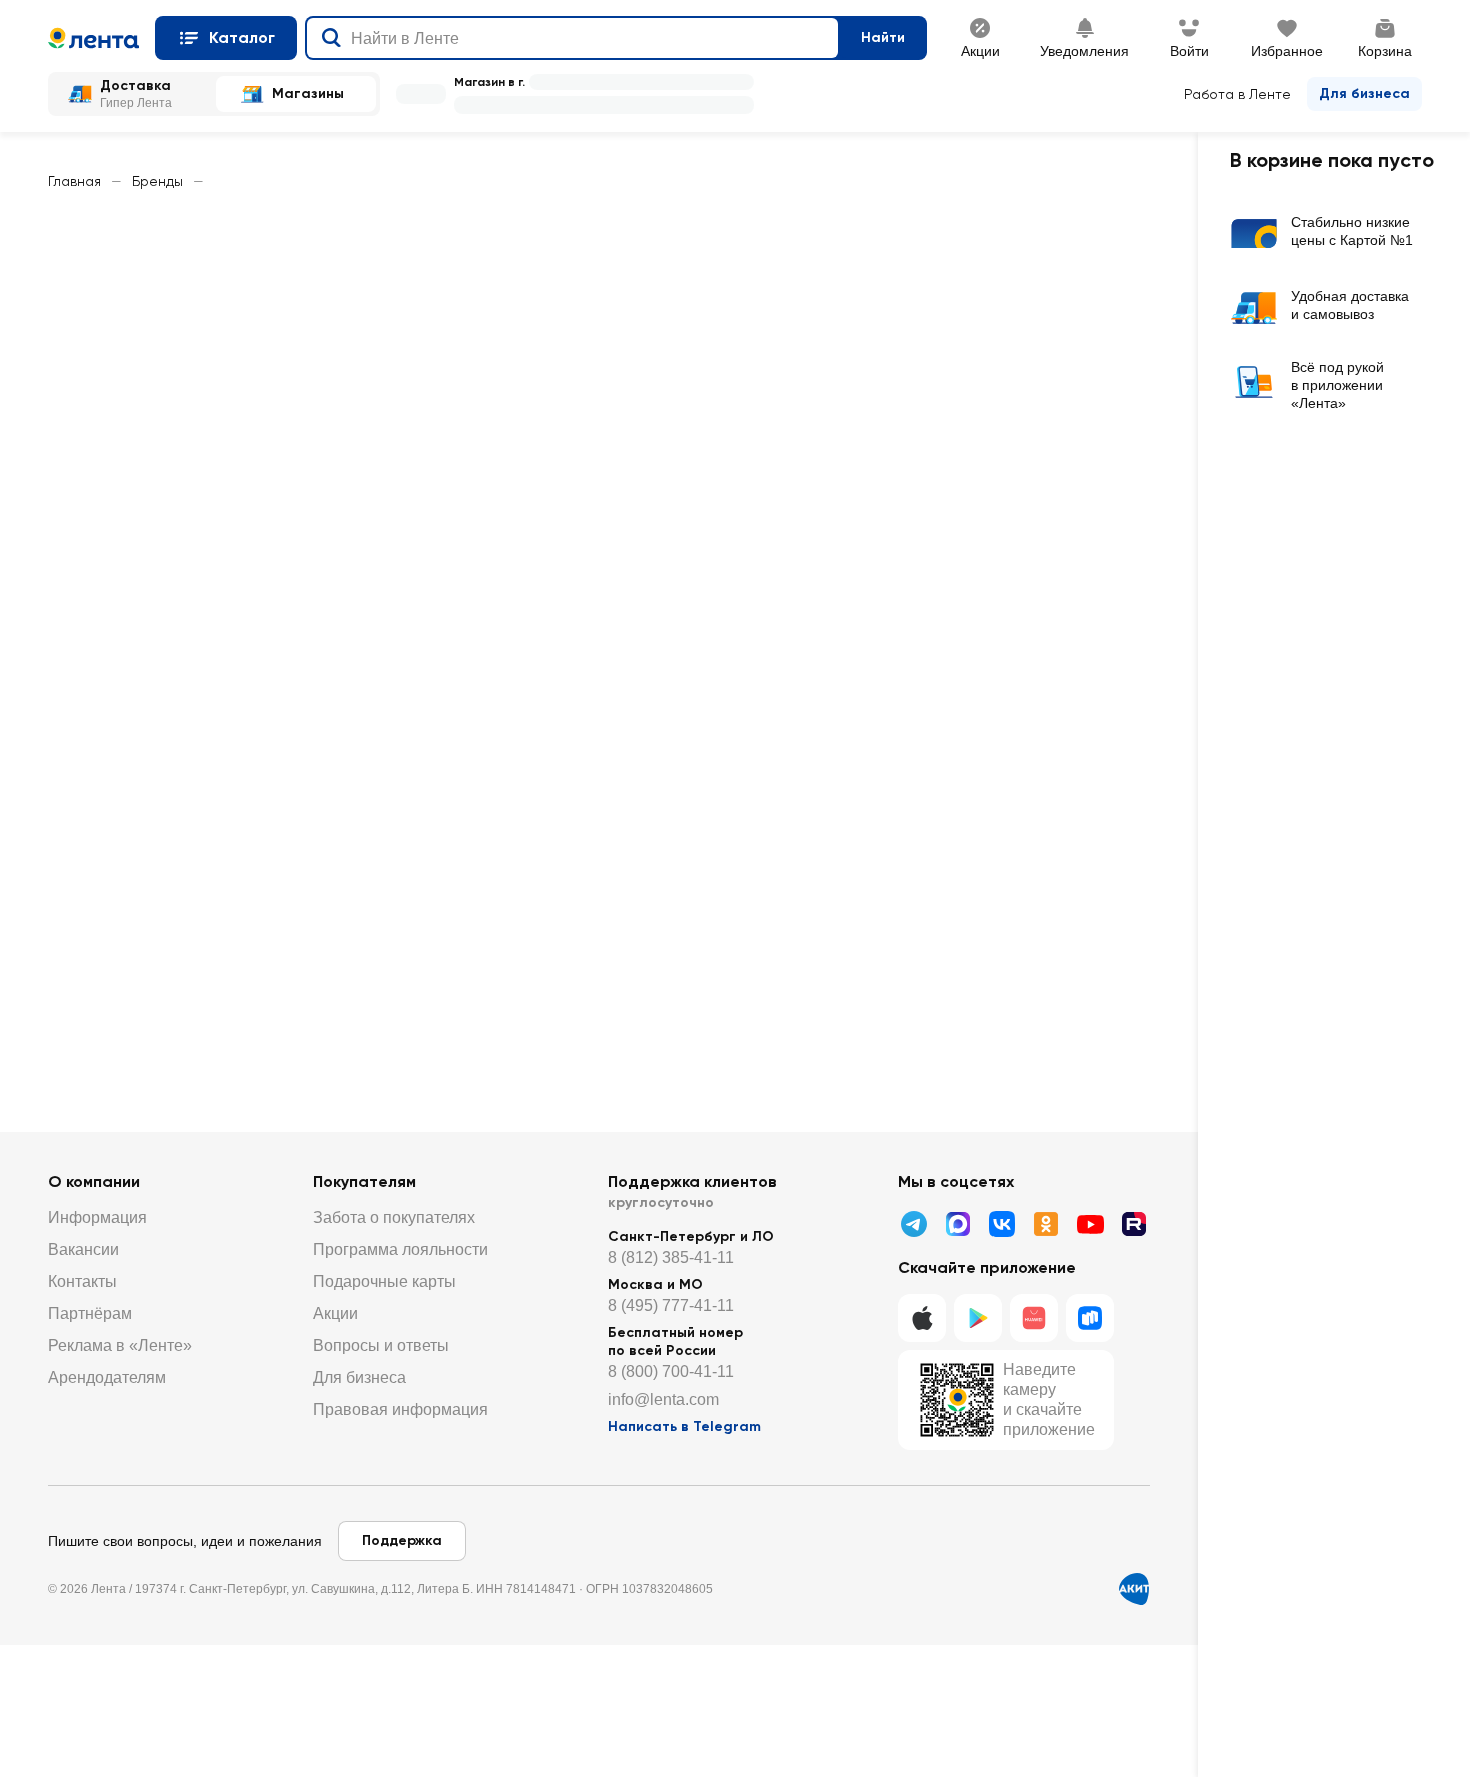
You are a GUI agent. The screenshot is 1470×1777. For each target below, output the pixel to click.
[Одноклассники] (1046, 1224)
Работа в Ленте (1237, 94)
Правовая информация (400, 1409)
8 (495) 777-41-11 (671, 1305)
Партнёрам (90, 1313)
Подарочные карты (384, 1281)
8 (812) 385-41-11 (671, 1257)
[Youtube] (1090, 1224)
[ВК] (1002, 1224)
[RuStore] (1090, 1318)
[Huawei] (1034, 1318)
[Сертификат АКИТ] (1134, 1589)
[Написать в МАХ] (958, 1224)
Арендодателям (107, 1377)
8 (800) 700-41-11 (671, 1371)
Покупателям (364, 1181)
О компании (94, 1181)
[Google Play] (978, 1318)
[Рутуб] (1134, 1224)
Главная (74, 181)
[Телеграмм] (914, 1224)
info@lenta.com (663, 1399)
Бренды (157, 181)
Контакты (82, 1281)
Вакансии (83, 1249)
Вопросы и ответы (381, 1345)
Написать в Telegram (684, 1426)
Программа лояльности (400, 1249)
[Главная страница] (93, 38)
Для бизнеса (1364, 93)
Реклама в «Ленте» (120, 1345)
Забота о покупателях (394, 1217)
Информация (97, 1217)
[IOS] (922, 1318)
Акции (335, 1313)
